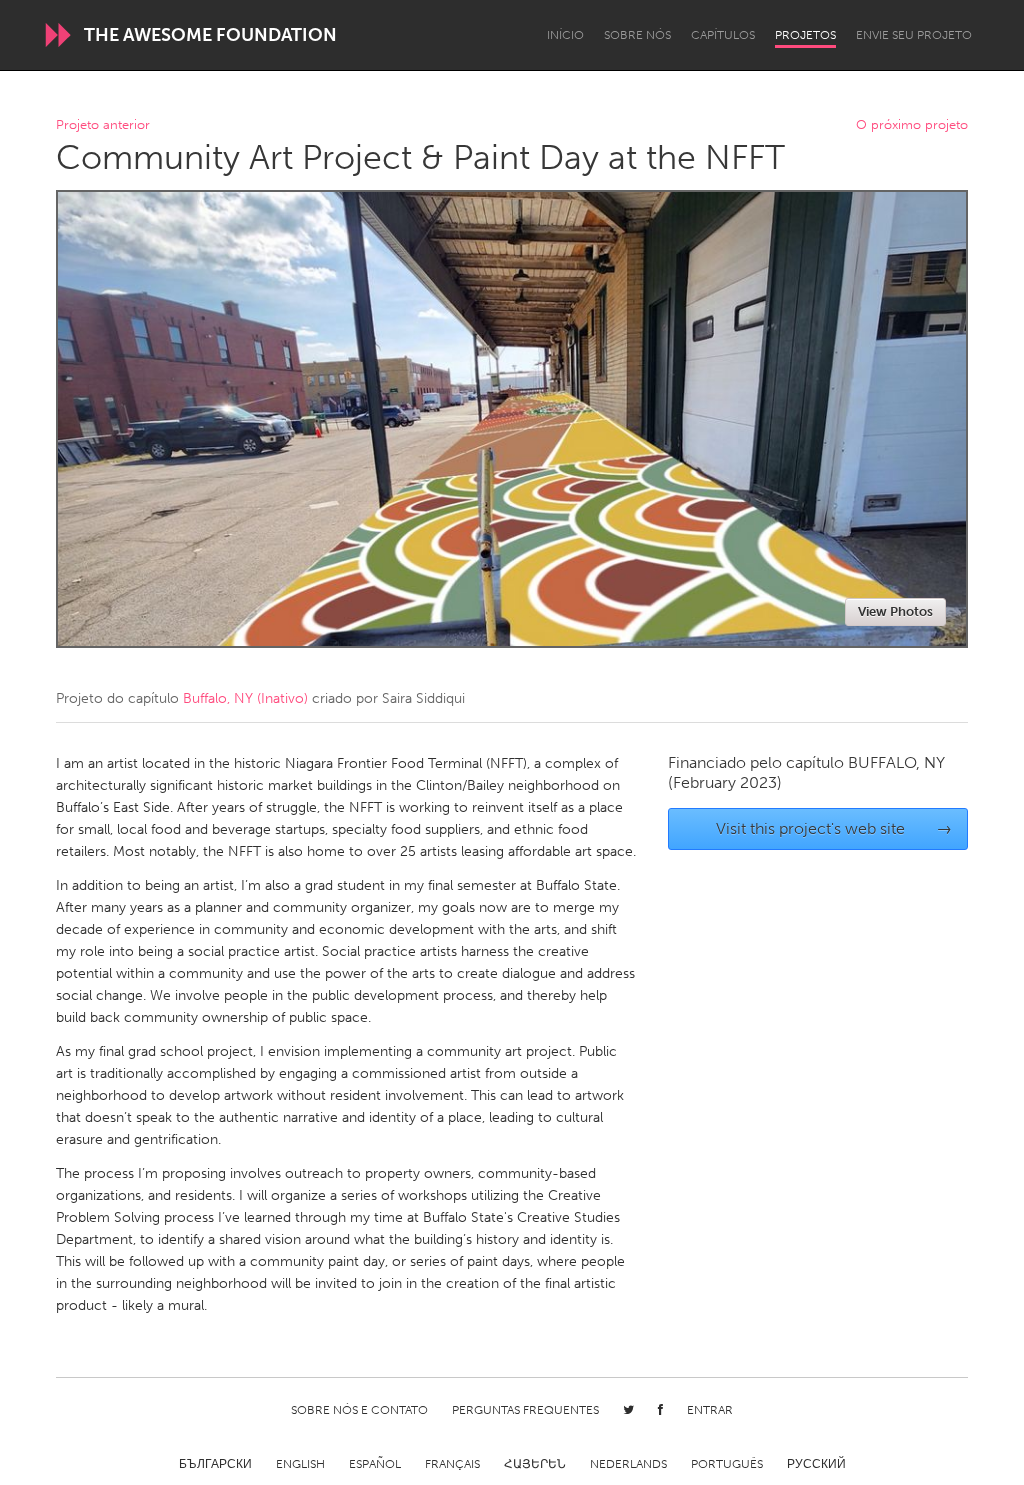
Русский (816, 1464)
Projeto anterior (103, 125)
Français (452, 1464)
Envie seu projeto (914, 35)
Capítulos (723, 35)
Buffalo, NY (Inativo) (245, 698)
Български (215, 1464)
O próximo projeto (912, 125)
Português (727, 1464)
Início (565, 35)
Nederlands (628, 1464)
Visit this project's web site (834, 828)
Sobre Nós (637, 35)
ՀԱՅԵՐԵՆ (535, 1464)
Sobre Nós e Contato (359, 1410)
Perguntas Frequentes (525, 1410)
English (300, 1464)
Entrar (710, 1410)
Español (375, 1464)
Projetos (805, 35)
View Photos (895, 611)
